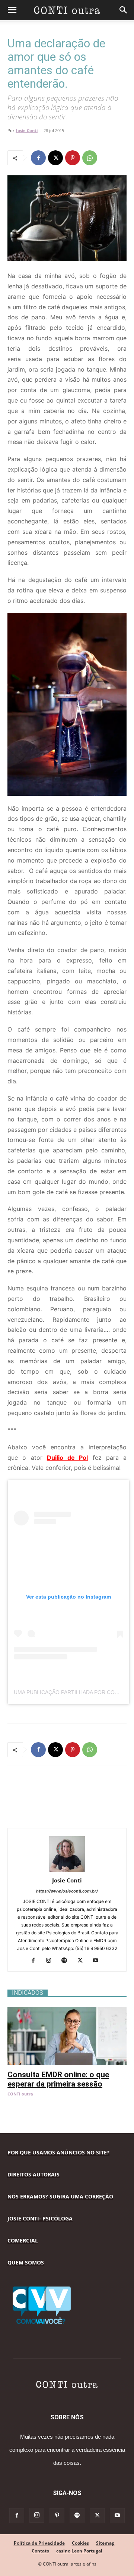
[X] (55, 158)
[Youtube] (98, 1961)
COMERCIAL (23, 2240)
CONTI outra (20, 2094)
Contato (40, 2551)
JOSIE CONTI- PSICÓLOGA (40, 2218)
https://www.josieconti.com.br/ (67, 1891)
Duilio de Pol (68, 1458)
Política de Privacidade (39, 2543)
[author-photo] (67, 1870)
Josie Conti (27, 130)
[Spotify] (67, 1961)
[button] (12, 10)
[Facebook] (38, 158)
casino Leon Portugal (79, 2551)
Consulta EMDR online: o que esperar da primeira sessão (58, 2079)
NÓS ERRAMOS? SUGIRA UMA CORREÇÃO (60, 2196)
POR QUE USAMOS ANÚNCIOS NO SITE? (58, 2152)
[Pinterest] (73, 158)
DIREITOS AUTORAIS (33, 2174)
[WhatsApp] (90, 158)
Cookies (80, 2543)
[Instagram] (52, 1961)
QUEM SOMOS (26, 2262)
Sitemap (105, 2543)
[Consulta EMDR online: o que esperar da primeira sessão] (67, 2011)
